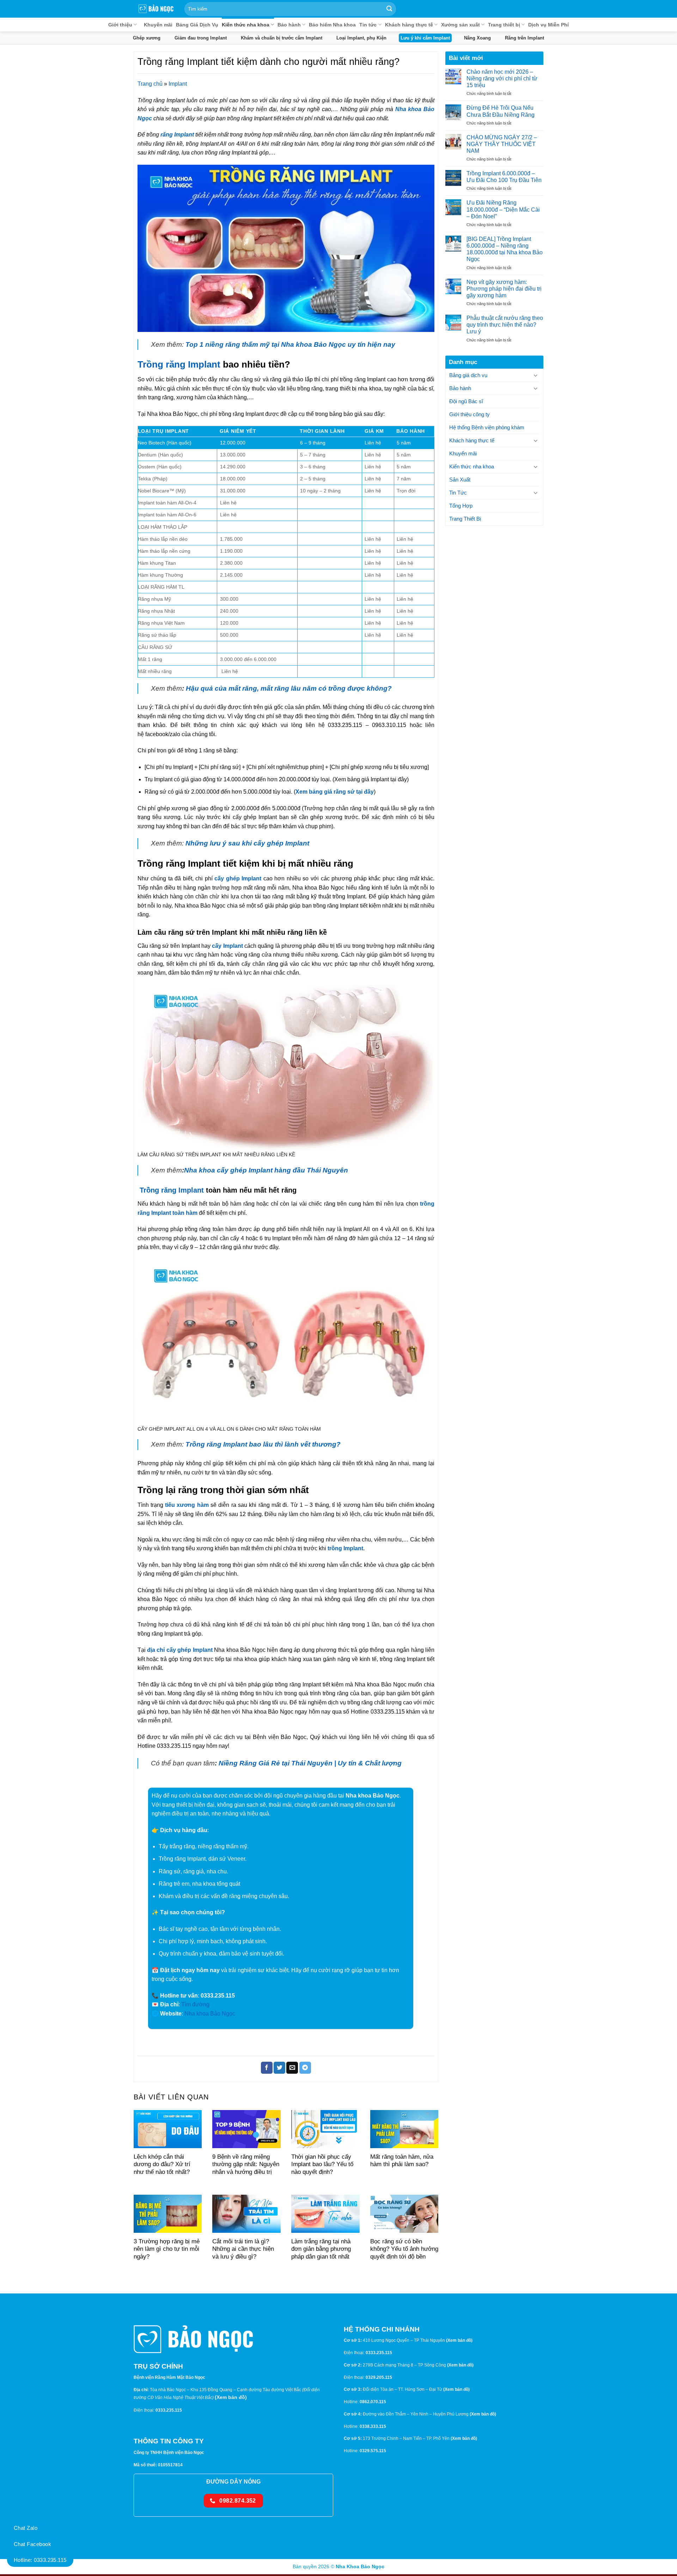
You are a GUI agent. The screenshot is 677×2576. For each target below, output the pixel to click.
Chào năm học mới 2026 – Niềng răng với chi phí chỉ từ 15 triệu (502, 78)
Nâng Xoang (477, 38)
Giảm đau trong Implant (201, 38)
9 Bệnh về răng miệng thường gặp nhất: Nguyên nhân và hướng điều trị (246, 2164)
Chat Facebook (32, 2544)
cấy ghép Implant (238, 878)
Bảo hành (289, 25)
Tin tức (368, 25)
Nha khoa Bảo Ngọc (210, 2014)
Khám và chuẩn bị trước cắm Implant (282, 38)
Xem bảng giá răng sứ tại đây (335, 792)
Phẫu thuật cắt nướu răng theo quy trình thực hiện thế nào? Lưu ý (505, 325)
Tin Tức (458, 493)
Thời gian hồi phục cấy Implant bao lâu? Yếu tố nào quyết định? (322, 2164)
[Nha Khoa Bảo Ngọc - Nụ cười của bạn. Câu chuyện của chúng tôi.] (156, 9)
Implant (178, 84)
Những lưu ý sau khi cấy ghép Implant (247, 843)
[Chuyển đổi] (536, 375)
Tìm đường (195, 2004)
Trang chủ (150, 84)
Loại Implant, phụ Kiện (361, 38)
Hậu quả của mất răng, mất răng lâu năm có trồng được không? (289, 688)
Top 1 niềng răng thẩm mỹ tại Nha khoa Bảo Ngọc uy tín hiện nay (290, 344)
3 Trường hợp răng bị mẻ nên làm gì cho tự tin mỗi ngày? (167, 2249)
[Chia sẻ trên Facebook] (267, 2068)
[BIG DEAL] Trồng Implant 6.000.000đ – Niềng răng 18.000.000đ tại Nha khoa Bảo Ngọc (505, 249)
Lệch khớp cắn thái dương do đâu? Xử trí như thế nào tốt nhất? (162, 2164)
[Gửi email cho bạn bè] (292, 2068)
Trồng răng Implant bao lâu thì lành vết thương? (263, 1444)
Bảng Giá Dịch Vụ (197, 25)
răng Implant (178, 135)
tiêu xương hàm (187, 1505)
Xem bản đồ (231, 2397)
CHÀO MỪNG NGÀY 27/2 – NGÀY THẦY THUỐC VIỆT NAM (502, 144)
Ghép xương (147, 38)
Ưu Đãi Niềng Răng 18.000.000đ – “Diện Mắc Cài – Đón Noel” (503, 209)
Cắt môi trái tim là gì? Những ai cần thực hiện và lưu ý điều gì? (243, 2249)
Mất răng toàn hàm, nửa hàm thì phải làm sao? (402, 2161)
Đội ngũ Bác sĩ (466, 401)
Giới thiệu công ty (469, 414)
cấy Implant (227, 946)
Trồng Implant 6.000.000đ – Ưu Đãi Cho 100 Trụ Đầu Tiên (504, 177)
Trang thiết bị (504, 25)
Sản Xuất (460, 480)
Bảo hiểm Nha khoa (332, 25)
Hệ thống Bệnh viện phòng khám (487, 427)
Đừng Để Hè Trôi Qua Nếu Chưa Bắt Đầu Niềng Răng (501, 111)
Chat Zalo (26, 2528)
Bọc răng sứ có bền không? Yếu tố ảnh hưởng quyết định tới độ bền (404, 2249)
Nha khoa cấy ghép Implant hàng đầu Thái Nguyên (266, 1170)
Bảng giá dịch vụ (468, 375)
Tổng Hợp (461, 506)
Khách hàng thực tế (409, 25)
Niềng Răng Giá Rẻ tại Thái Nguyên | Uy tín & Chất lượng (310, 1763)
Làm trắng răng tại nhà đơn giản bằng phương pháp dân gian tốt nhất (321, 2249)
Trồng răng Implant (179, 364)
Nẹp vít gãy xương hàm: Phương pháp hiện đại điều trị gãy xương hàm (504, 288)
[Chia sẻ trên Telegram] (305, 2068)
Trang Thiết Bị (465, 519)
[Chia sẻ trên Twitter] (279, 2068)
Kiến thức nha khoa (246, 25)
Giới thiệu (120, 25)
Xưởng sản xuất (461, 25)
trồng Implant (345, 1548)
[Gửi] (389, 9)
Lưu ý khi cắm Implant (425, 38)
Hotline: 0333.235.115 (40, 2560)
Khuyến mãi (158, 25)
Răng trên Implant (524, 38)
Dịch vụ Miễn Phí (548, 25)
